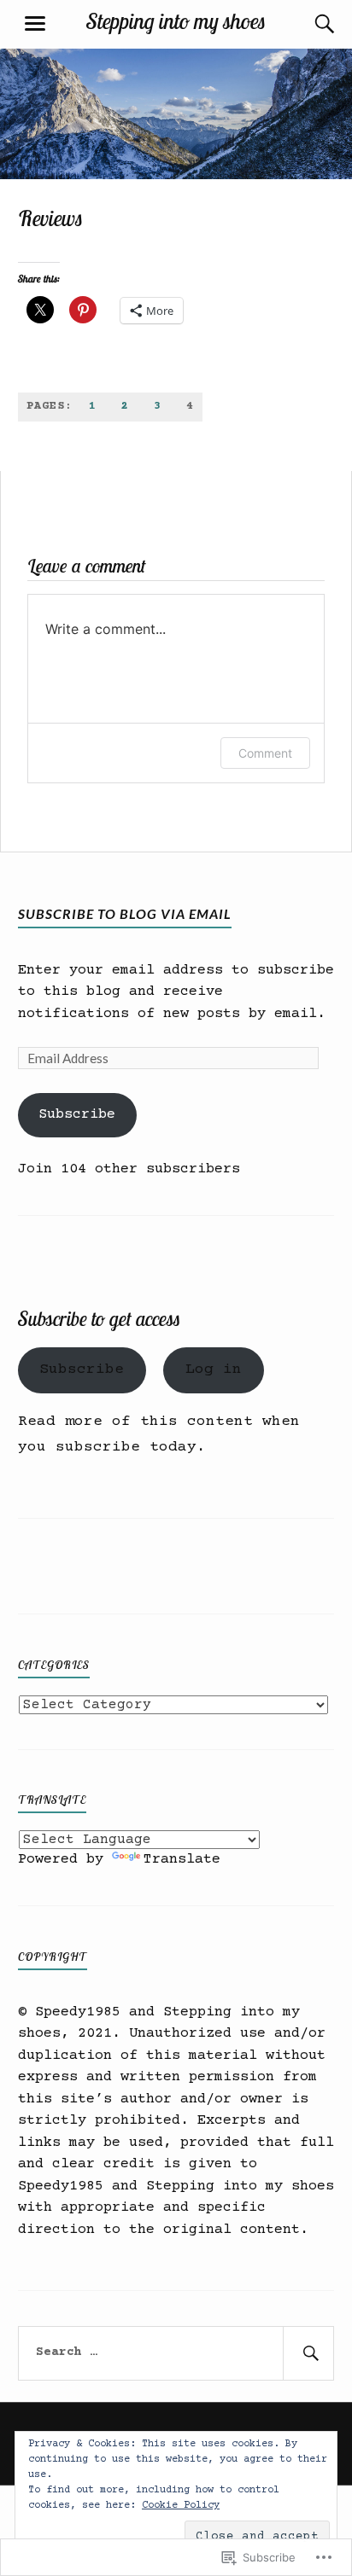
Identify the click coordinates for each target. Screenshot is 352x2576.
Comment (265, 753)
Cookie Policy (181, 2506)
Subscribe (77, 1115)
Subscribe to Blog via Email (125, 913)
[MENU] (35, 24)
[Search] (308, 24)
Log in (214, 1369)
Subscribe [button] (82, 1369)
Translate (182, 1860)
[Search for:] (176, 2353)
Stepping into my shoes (176, 20)
